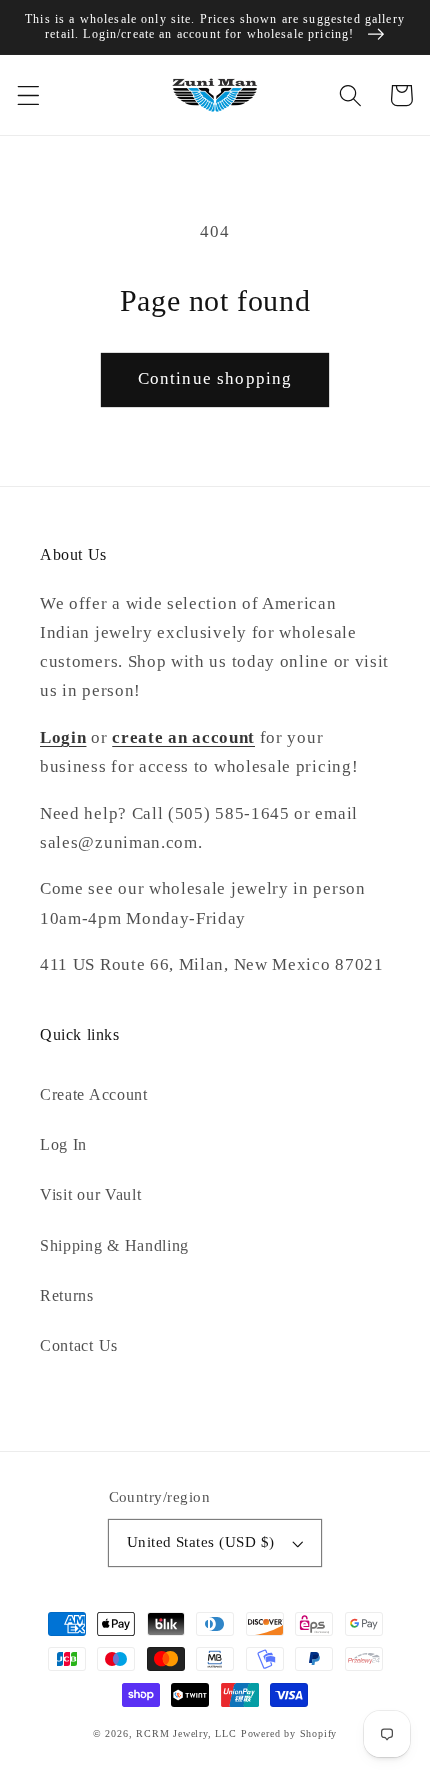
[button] (28, 95)
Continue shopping (215, 378)
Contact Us (79, 1345)
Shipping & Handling (114, 1245)
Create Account (94, 1094)
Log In (63, 1144)
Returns (67, 1295)
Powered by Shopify (289, 1733)
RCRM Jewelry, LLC (186, 1733)
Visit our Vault (90, 1194)
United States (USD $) (201, 1542)
